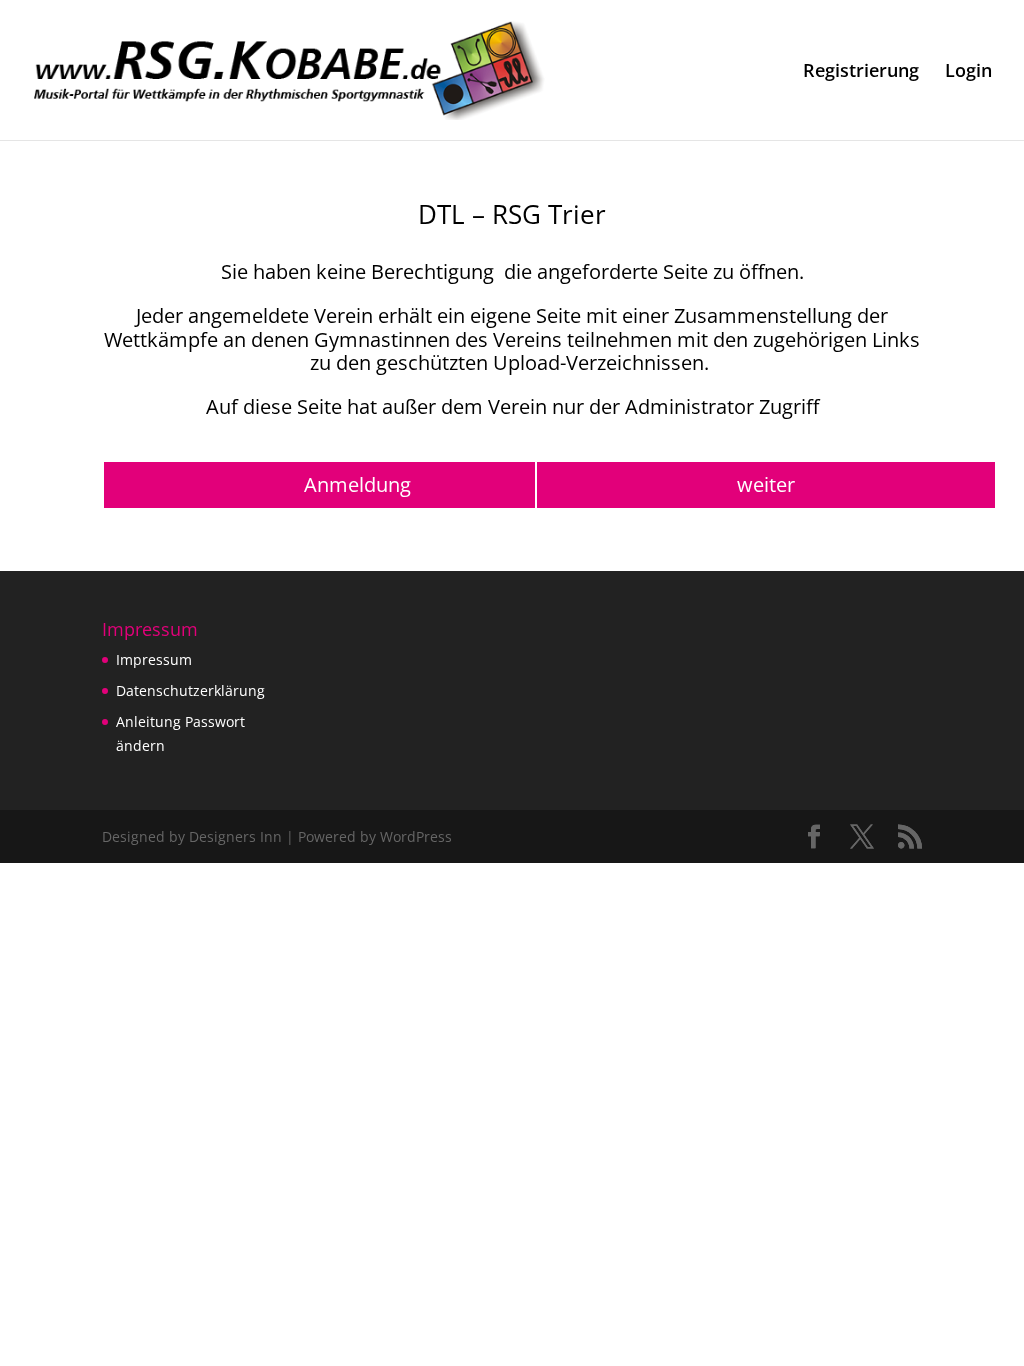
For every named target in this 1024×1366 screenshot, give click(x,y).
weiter (766, 484)
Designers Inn (235, 836)
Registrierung (861, 72)
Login (968, 72)
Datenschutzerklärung (190, 690)
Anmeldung (357, 484)
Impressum (154, 659)
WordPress (416, 836)
